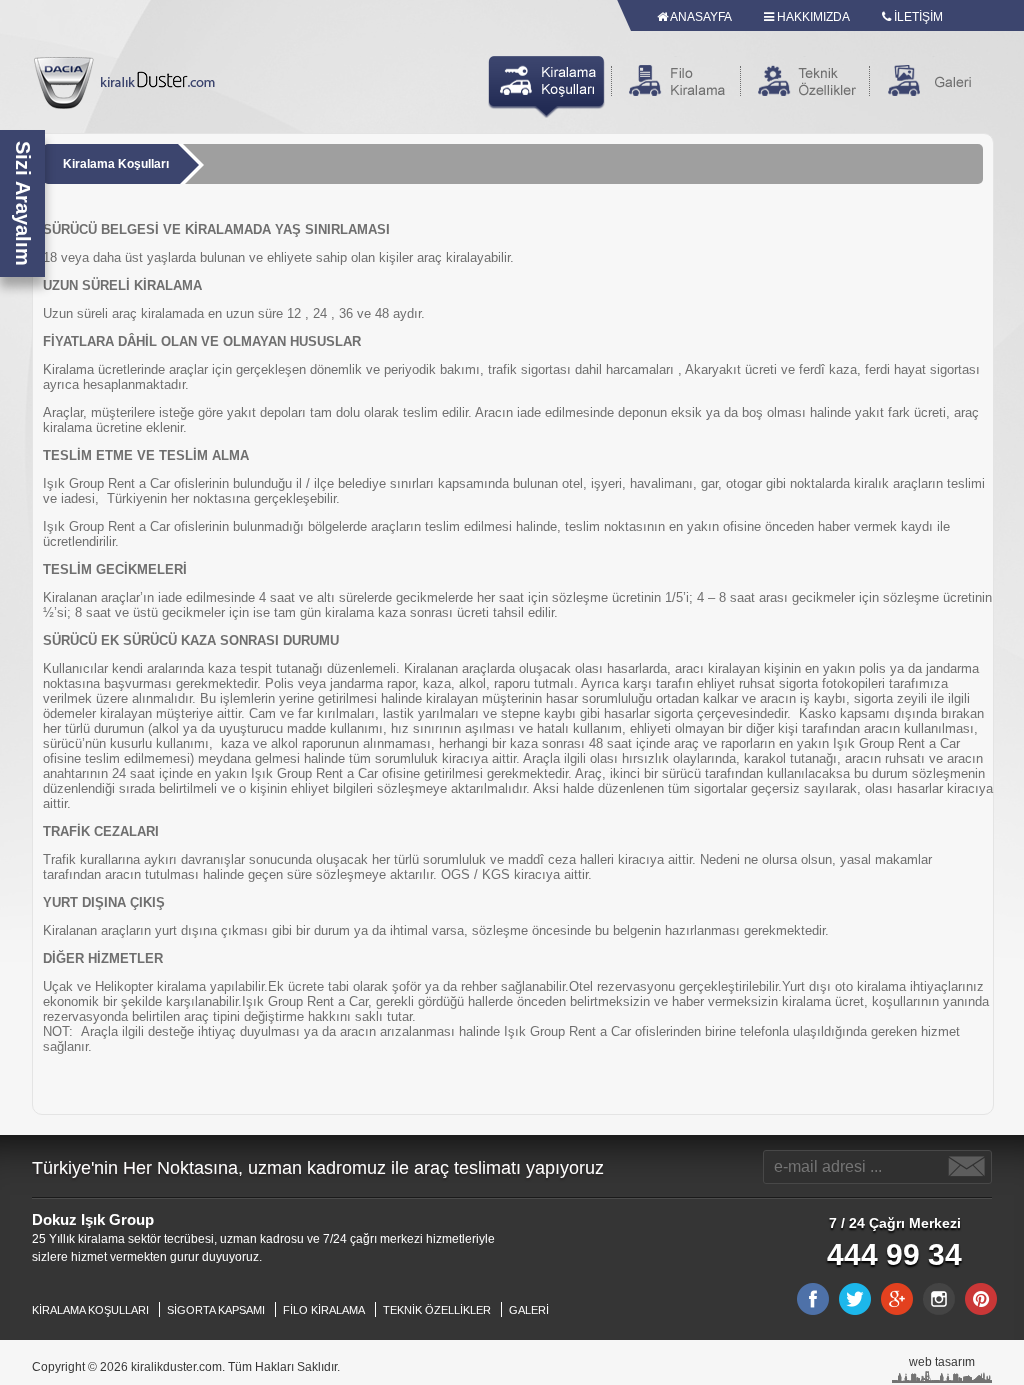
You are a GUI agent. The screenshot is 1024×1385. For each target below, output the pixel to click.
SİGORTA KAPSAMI (216, 1310)
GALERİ (529, 1310)
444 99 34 (894, 1254)
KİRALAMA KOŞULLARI (90, 1310)
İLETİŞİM (917, 17)
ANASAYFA (700, 17)
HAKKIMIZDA (812, 17)
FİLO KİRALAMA (324, 1310)
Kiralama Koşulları (116, 164)
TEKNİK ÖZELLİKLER (437, 1310)
